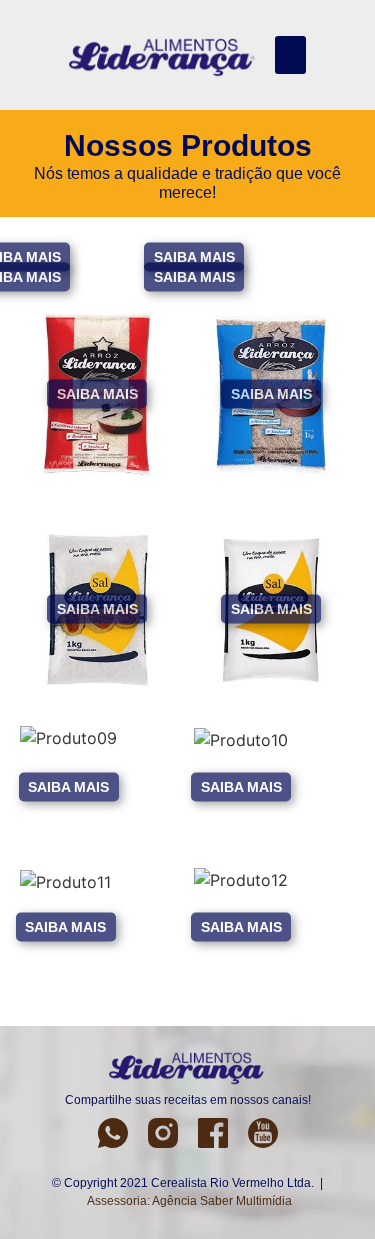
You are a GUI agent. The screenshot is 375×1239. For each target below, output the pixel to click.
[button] (291, 55)
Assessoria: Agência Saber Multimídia (189, 1201)
